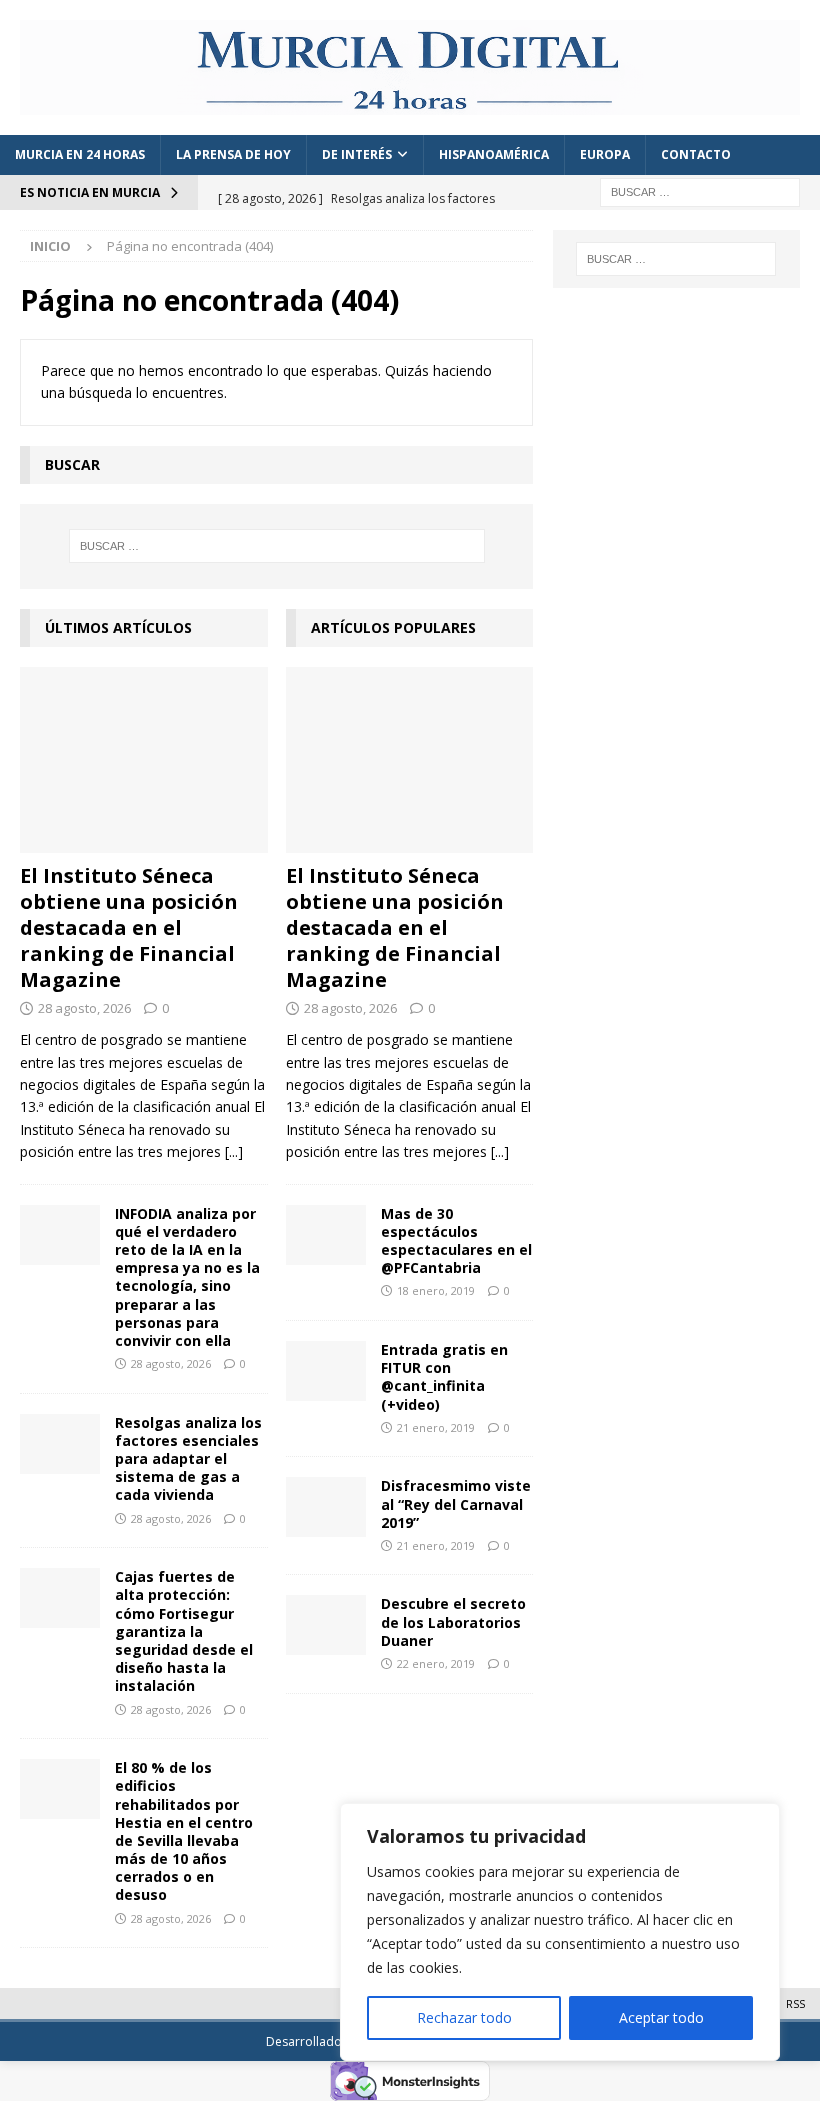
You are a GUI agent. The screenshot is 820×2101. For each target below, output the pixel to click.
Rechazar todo (464, 2017)
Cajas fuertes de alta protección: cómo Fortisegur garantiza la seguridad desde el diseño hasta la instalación (184, 1631)
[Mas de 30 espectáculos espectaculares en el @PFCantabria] (326, 1235)
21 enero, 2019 (436, 1427)
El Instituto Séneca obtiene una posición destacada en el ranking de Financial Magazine (129, 927)
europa (605, 154)
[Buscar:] (700, 190)
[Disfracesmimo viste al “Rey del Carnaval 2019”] (326, 1507)
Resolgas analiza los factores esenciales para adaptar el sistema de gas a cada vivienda (188, 1459)
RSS (795, 2003)
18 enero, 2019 (436, 1290)
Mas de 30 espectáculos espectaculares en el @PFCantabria (456, 1241)
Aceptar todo (661, 2017)
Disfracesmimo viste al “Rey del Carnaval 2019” (456, 1503)
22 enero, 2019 (436, 1663)
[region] (560, 1932)
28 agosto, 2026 (84, 1008)
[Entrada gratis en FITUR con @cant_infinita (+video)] (326, 1371)
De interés (357, 154)
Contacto (696, 154)
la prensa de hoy (233, 154)
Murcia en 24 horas (80, 154)
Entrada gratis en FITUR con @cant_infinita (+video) (444, 1377)
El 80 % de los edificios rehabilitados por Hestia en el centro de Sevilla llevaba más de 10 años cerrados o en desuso (184, 1831)
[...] (234, 1151)
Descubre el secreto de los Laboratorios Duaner (453, 1621)
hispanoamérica (494, 154)
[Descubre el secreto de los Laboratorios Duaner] (326, 1625)
